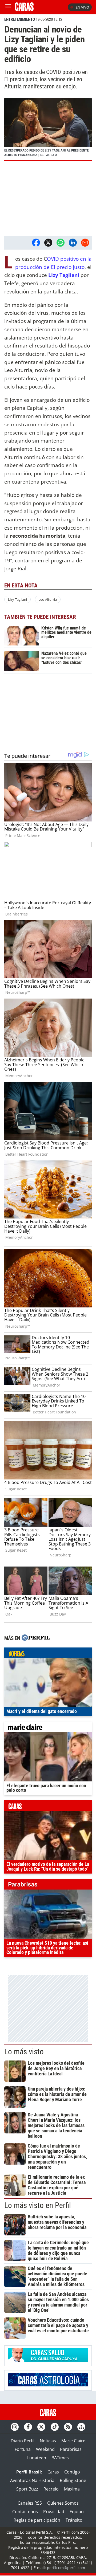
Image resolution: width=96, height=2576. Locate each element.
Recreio (51, 2489)
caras (48, 1807)
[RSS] (68, 2427)
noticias (48, 1654)
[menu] (8, 7)
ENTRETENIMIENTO (20, 19)
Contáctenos (25, 2512)
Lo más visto (24, 2052)
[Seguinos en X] (41, 2427)
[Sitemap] (81, 2427)
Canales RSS (30, 2503)
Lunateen (37, 2458)
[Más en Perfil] (36, 1638)
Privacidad (54, 2512)
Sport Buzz (27, 2489)
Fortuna (23, 2449)
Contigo (72, 2472)
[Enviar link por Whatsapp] (61, 243)
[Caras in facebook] (28, 2427)
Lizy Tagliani (64, 275)
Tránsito (74, 2520)
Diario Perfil (23, 2441)
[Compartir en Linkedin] (73, 243)
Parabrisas (71, 2449)
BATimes (60, 2458)
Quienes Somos (63, 2503)
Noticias (48, 2441)
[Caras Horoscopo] (48, 2385)
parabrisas (48, 1886)
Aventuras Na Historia (32, 2480)
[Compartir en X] (48, 243)
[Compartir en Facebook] (36, 243)
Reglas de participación (37, 2520)
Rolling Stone (73, 2480)
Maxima (72, 2489)
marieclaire (48, 1728)
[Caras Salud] (48, 2360)
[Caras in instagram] (15, 2427)
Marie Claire (73, 2441)
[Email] (85, 243)
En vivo (82, 7)
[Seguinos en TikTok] (55, 2427)
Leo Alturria (48, 599)
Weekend (45, 2449)
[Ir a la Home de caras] (24, 9)
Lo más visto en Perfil (38, 2205)
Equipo (77, 2512)
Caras (53, 2472)
